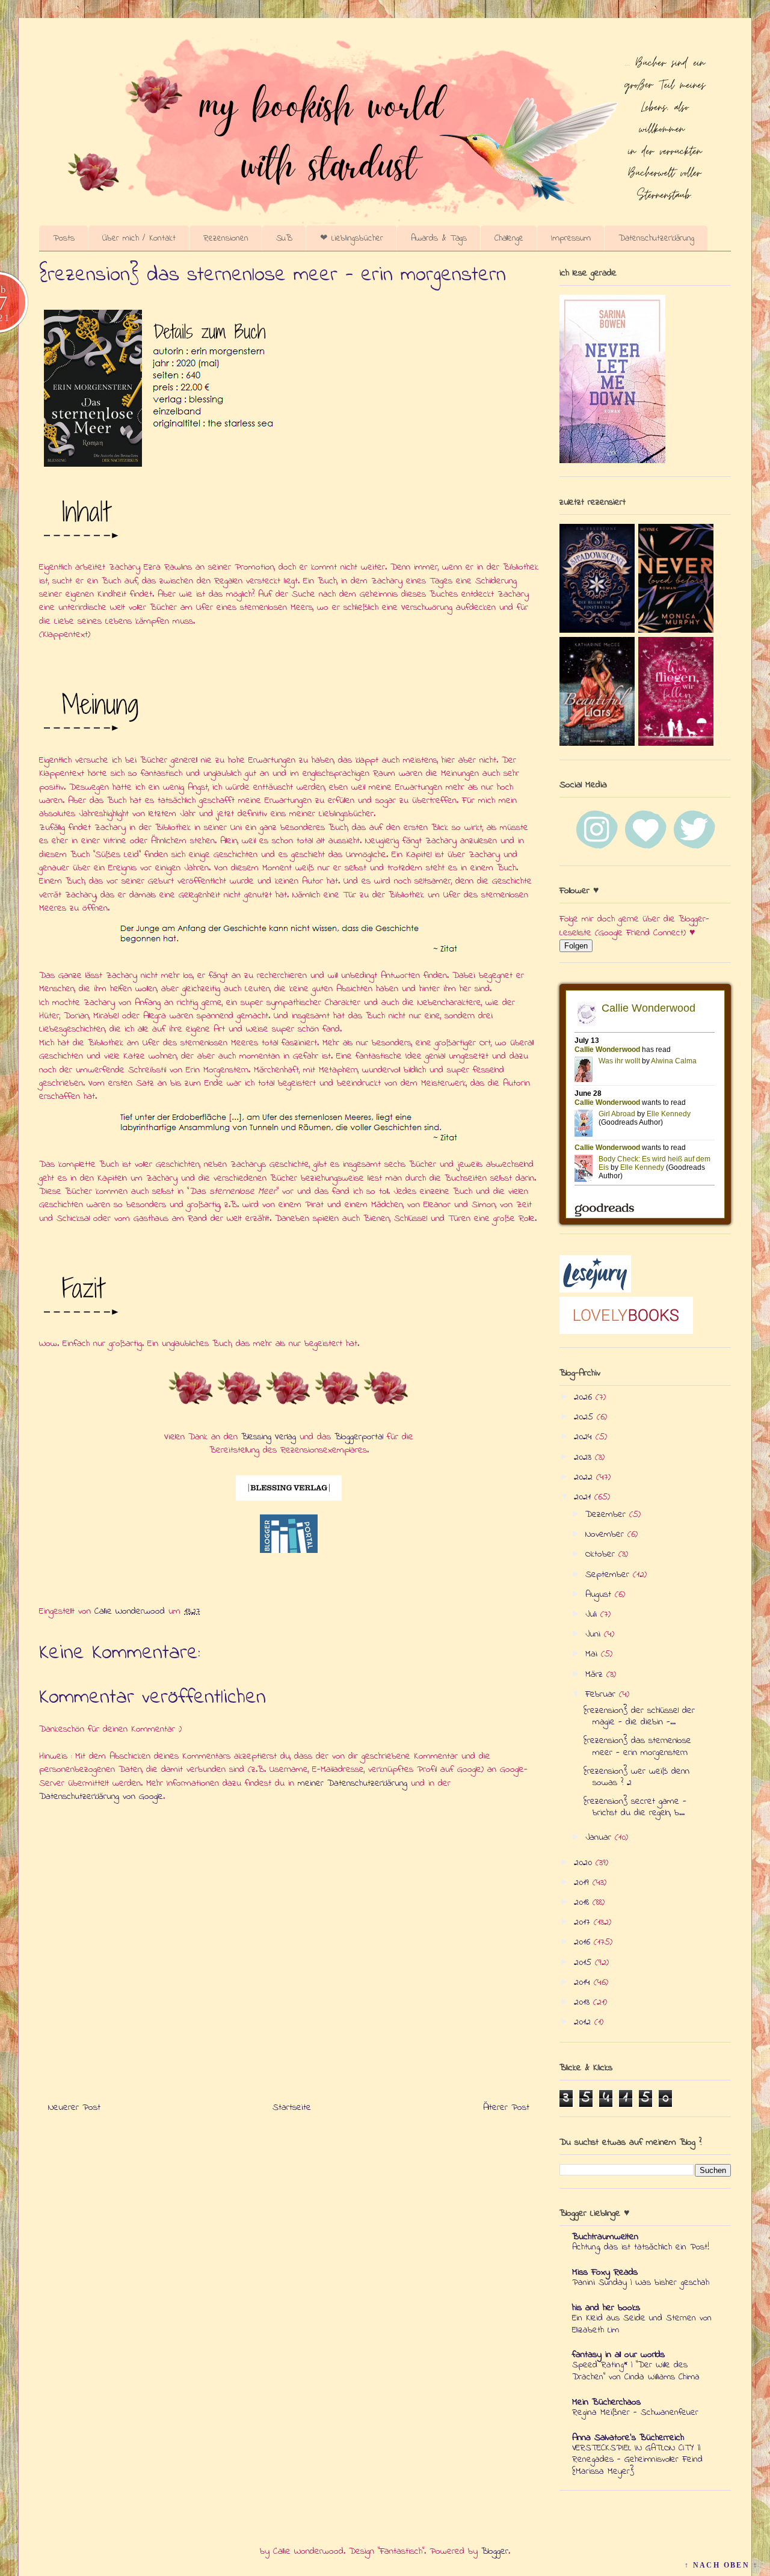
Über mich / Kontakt (139, 238)
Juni (595, 1634)
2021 (584, 1497)
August (600, 1594)
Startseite (292, 2107)
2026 (585, 1397)
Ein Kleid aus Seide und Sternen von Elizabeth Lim (642, 2324)
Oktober (602, 1554)
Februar (602, 1694)
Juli (593, 1614)
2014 (584, 1982)
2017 (584, 1922)
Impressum (571, 238)
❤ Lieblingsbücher (352, 238)
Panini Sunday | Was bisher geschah (641, 2282)
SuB (284, 238)
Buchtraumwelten (605, 2237)
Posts (64, 238)
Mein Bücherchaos (606, 2402)
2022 (585, 1477)
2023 (584, 1457)
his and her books (606, 2308)
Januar (600, 1837)
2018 (583, 1902)
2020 (585, 1863)
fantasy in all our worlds (618, 2355)
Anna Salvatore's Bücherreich (628, 2438)
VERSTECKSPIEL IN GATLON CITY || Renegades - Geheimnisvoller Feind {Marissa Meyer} (637, 2460)
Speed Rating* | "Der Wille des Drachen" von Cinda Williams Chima (636, 2371)
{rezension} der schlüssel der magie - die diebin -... (639, 1716)
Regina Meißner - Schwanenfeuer (635, 2412)
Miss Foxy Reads (605, 2272)
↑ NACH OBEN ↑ (721, 2565)
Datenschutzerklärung (656, 238)
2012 (584, 2022)
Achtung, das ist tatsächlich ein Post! (641, 2247)
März (596, 1674)
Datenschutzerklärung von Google (101, 1797)
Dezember (607, 1514)
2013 (584, 2002)
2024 (585, 1437)
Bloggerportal (359, 1437)
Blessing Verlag (269, 1437)
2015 (584, 1963)
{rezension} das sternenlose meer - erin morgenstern (637, 1746)
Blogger (495, 2551)
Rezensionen (226, 238)
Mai (593, 1654)
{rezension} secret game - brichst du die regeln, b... (635, 1807)
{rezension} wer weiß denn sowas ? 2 (636, 1777)
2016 (584, 1942)
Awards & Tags (439, 238)
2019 (583, 1883)
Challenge (509, 238)
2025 (585, 1417)
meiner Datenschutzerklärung (353, 1783)
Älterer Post (506, 2107)
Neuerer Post (74, 2107)
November (606, 1534)
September (609, 1575)
